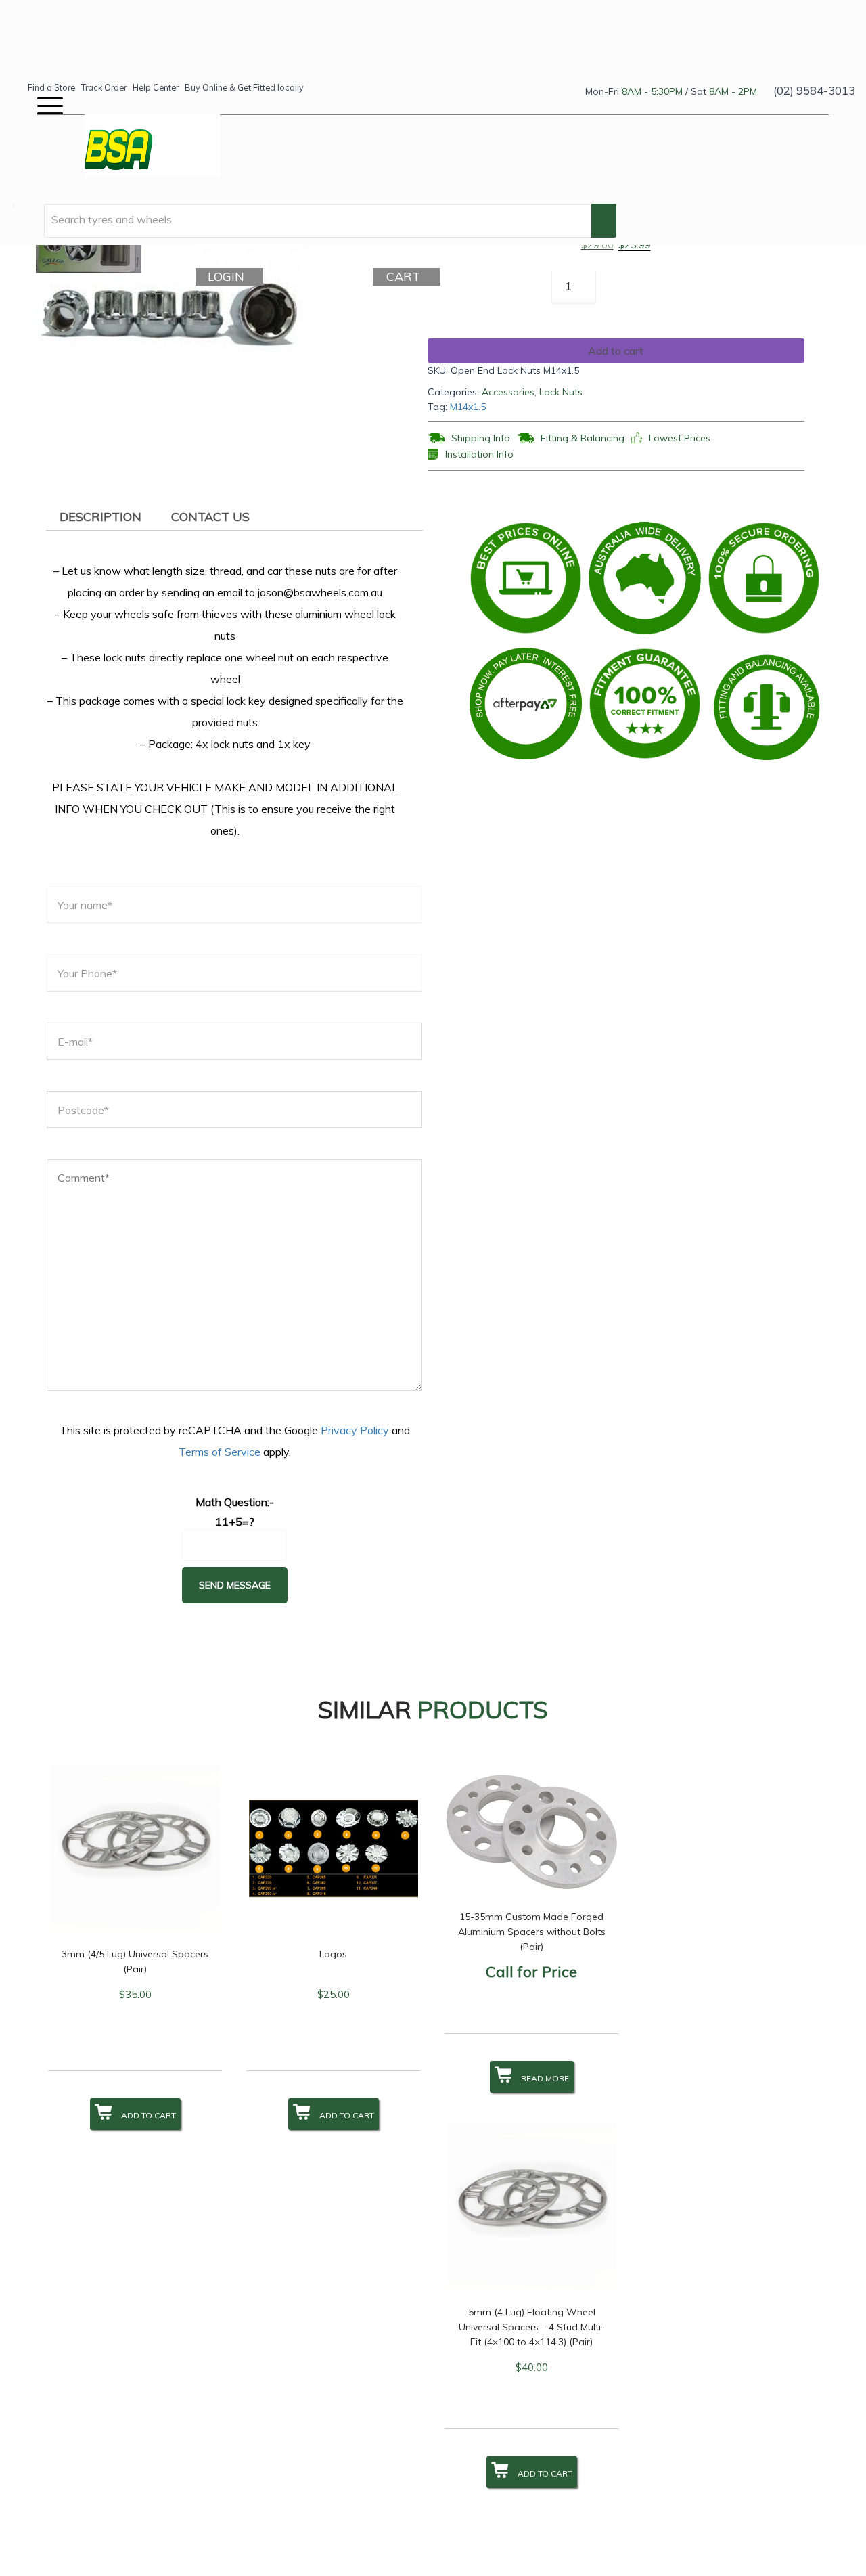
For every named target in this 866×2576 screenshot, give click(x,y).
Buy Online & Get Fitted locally (244, 87)
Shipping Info (481, 438)
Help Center (156, 87)
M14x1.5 (468, 407)
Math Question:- (235, 1502)
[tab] (100, 517)
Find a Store (51, 87)
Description (100, 517)
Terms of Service (220, 1452)
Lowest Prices (680, 438)
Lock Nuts (561, 392)
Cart (405, 276)
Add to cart (616, 351)
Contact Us (210, 517)
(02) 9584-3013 (814, 90)
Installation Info (479, 454)
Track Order (104, 87)
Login (228, 276)
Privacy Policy (355, 1430)
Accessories (508, 392)
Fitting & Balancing (583, 438)
